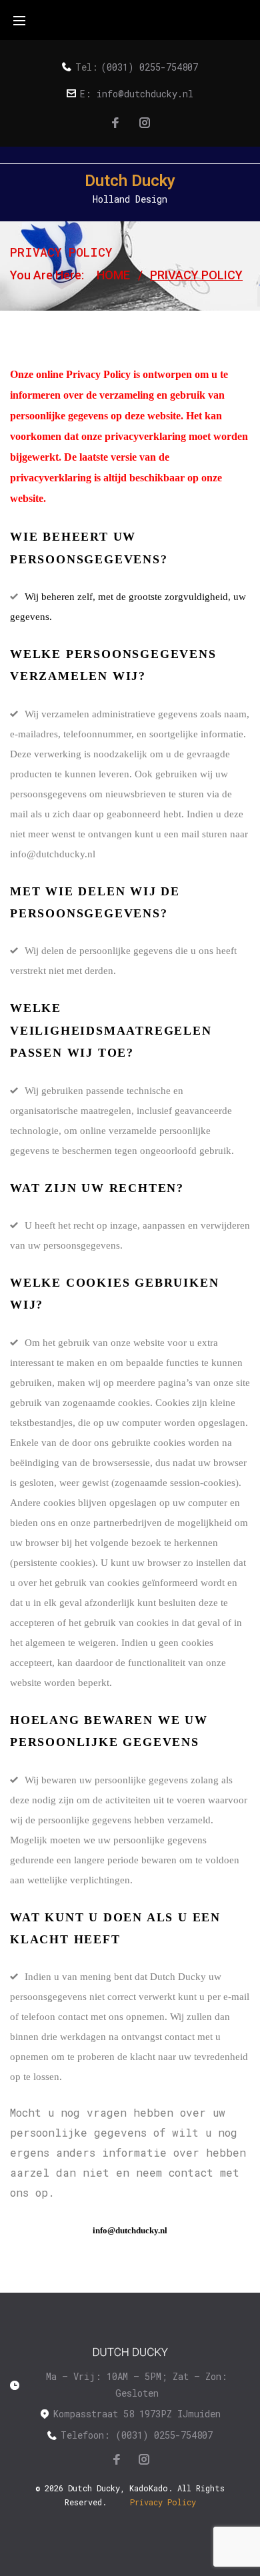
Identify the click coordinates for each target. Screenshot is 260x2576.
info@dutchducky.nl (145, 94)
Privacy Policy (163, 2502)
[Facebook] (115, 123)
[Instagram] (145, 123)
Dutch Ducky (130, 181)
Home (113, 275)
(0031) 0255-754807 (149, 67)
